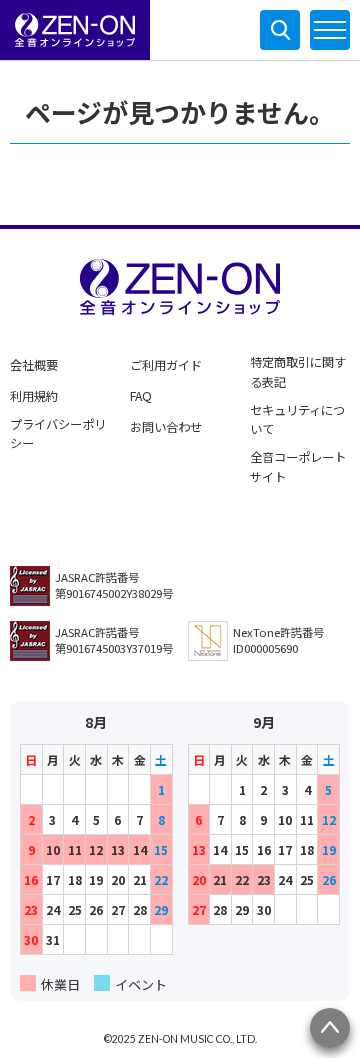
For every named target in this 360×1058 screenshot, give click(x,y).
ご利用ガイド (166, 365)
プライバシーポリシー (58, 434)
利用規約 (34, 396)
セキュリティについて (297, 420)
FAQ (141, 396)
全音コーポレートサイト (298, 467)
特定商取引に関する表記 (298, 372)
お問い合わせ (166, 427)
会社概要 (34, 365)
